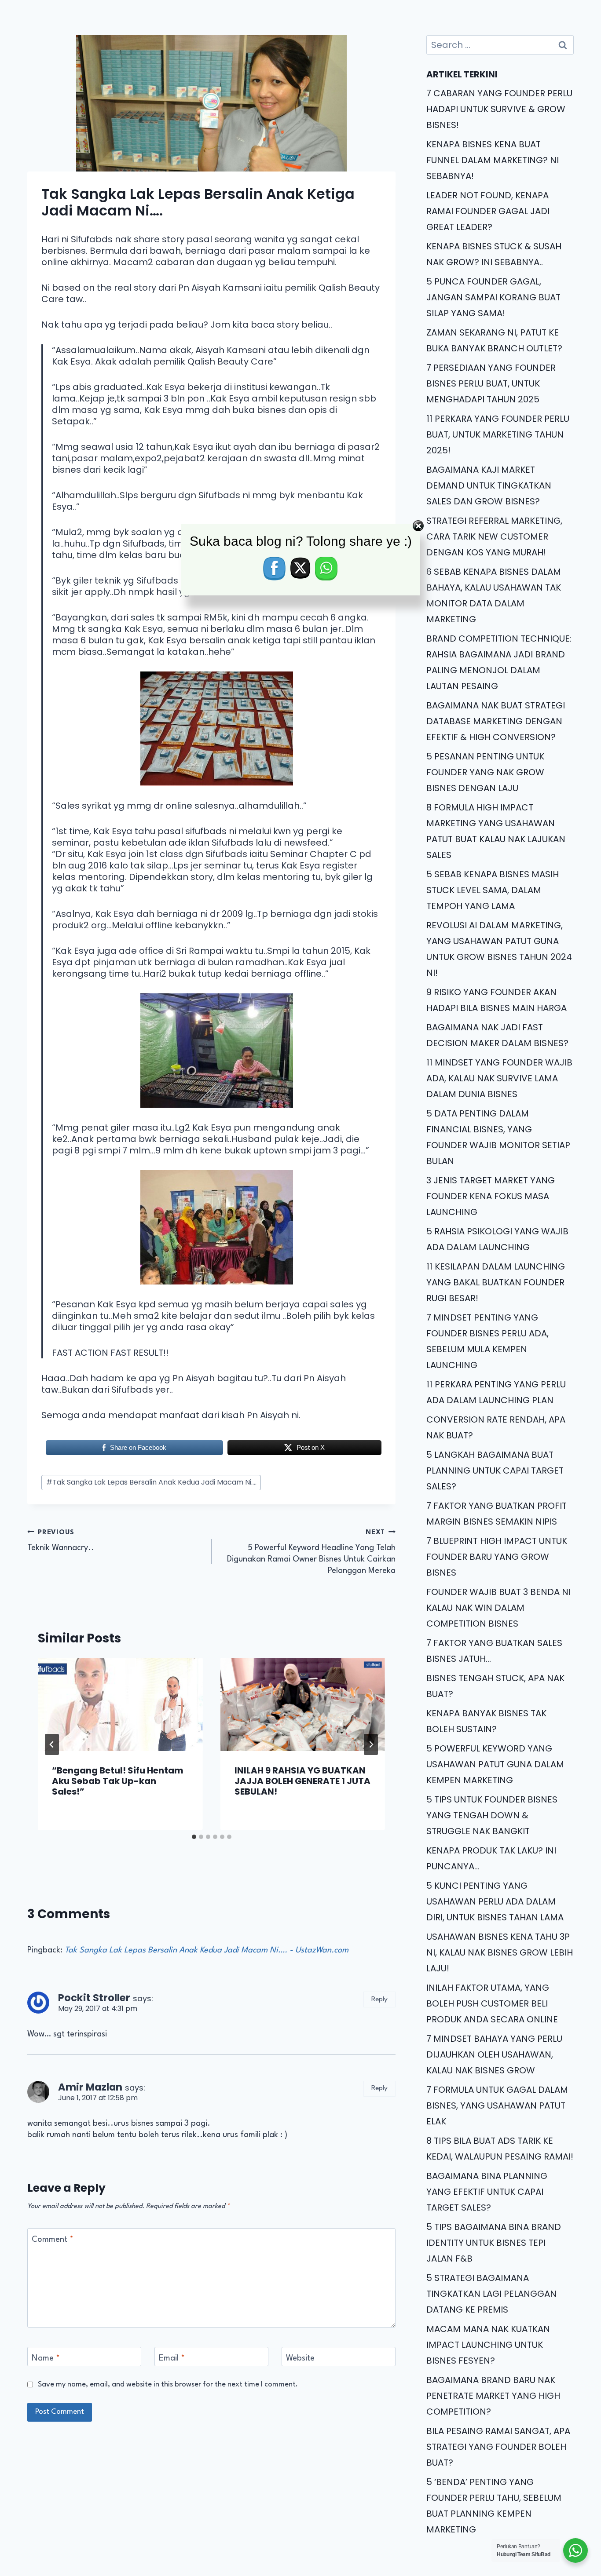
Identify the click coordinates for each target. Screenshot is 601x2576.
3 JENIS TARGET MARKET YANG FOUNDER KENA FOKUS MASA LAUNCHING (491, 1196)
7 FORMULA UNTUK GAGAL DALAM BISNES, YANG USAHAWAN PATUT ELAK (497, 2105)
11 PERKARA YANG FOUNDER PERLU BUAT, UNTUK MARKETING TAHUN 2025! (498, 434)
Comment (53, 2240)
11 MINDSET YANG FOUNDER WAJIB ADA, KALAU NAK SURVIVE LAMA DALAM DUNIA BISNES (499, 1078)
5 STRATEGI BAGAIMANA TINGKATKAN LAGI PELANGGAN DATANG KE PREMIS (491, 2294)
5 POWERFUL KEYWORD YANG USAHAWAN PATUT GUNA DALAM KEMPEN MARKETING (495, 1764)
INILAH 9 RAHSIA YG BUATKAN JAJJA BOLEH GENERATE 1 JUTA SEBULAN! (302, 1781)
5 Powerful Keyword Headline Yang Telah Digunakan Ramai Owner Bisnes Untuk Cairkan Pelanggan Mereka (311, 1552)
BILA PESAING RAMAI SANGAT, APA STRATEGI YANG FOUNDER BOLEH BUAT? (498, 2447)
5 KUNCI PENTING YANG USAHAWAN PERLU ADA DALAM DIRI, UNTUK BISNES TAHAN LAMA (495, 1901)
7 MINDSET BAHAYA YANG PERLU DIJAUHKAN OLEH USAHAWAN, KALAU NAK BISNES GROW (494, 2054)
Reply (379, 2000)
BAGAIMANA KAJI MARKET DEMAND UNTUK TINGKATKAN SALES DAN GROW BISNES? (489, 485)
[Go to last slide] (52, 1744)
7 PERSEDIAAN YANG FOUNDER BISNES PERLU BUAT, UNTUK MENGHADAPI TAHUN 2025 (491, 383)
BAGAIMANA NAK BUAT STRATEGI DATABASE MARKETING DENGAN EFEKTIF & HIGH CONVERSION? (496, 721)
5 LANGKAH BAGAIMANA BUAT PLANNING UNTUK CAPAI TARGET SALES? (495, 1470)
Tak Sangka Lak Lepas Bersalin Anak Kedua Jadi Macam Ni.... (151, 1482)
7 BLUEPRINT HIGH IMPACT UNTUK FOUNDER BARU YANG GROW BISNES (497, 1557)
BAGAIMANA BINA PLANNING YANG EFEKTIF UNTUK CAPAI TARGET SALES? (487, 2192)
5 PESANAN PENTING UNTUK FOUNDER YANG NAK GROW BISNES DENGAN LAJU (485, 772)
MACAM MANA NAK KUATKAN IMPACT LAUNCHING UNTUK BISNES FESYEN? (488, 2345)
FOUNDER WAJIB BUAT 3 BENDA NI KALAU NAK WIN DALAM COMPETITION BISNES (498, 1608)
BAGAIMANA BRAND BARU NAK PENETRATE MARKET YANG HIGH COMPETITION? (493, 2396)
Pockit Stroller (94, 1998)
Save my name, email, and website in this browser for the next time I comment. (168, 2384)
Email (172, 2358)
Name (46, 2358)
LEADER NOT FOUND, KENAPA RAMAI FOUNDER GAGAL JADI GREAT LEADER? (488, 211)
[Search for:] (500, 45)
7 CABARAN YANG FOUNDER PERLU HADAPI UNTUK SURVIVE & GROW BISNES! (499, 109)
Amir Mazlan (90, 2087)
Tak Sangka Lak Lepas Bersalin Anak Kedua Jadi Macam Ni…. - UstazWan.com (207, 1950)
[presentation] (120, 1705)
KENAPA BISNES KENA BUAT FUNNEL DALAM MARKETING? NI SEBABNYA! (493, 160)
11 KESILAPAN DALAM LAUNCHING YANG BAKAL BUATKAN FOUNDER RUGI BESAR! (496, 1282)
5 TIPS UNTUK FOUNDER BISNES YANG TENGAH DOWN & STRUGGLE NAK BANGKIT (492, 1815)
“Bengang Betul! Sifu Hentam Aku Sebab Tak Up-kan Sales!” (118, 1781)
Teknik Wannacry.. (61, 1541)
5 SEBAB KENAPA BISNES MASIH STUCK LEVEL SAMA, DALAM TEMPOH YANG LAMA (493, 890)
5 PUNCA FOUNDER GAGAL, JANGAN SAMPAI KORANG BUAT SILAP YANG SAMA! (493, 297)
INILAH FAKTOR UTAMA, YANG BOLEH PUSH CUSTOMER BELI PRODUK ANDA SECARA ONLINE (492, 2003)
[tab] (194, 1837)
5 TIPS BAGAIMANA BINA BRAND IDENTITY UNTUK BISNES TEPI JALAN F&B (494, 2243)
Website (300, 2358)
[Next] (371, 1744)
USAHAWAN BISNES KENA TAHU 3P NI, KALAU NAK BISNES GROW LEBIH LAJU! (500, 1952)
